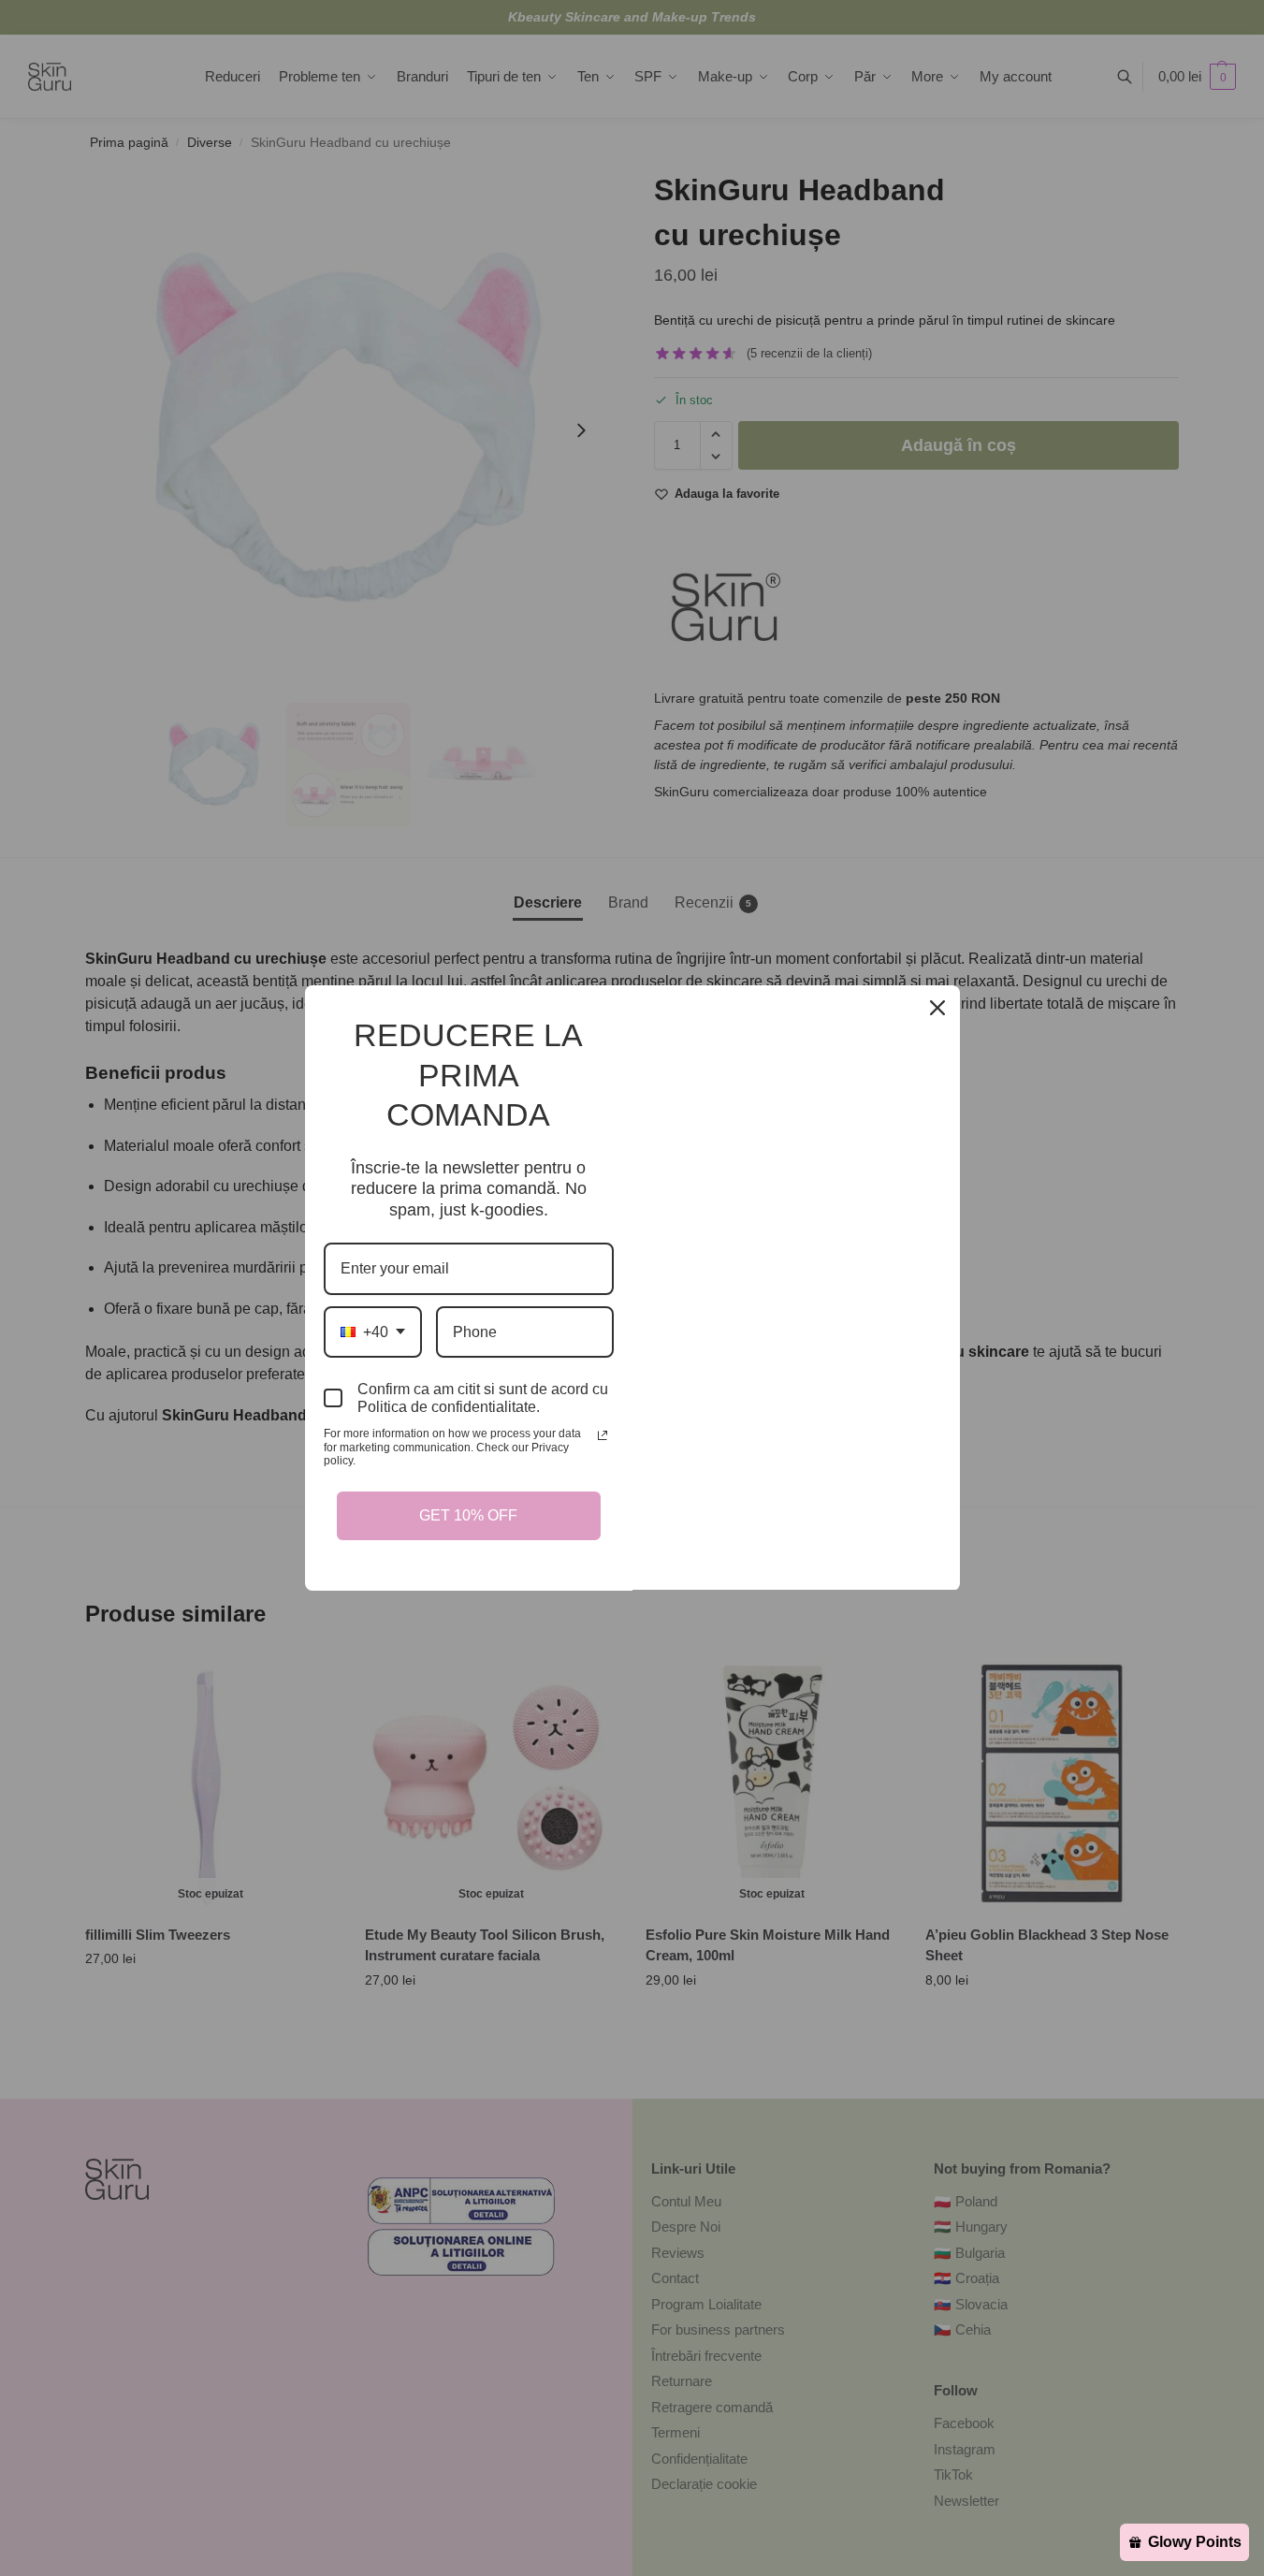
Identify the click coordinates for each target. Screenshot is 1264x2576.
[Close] (937, 1008)
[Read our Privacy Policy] (603, 1435)
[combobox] (373, 1332)
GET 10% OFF (468, 1515)
